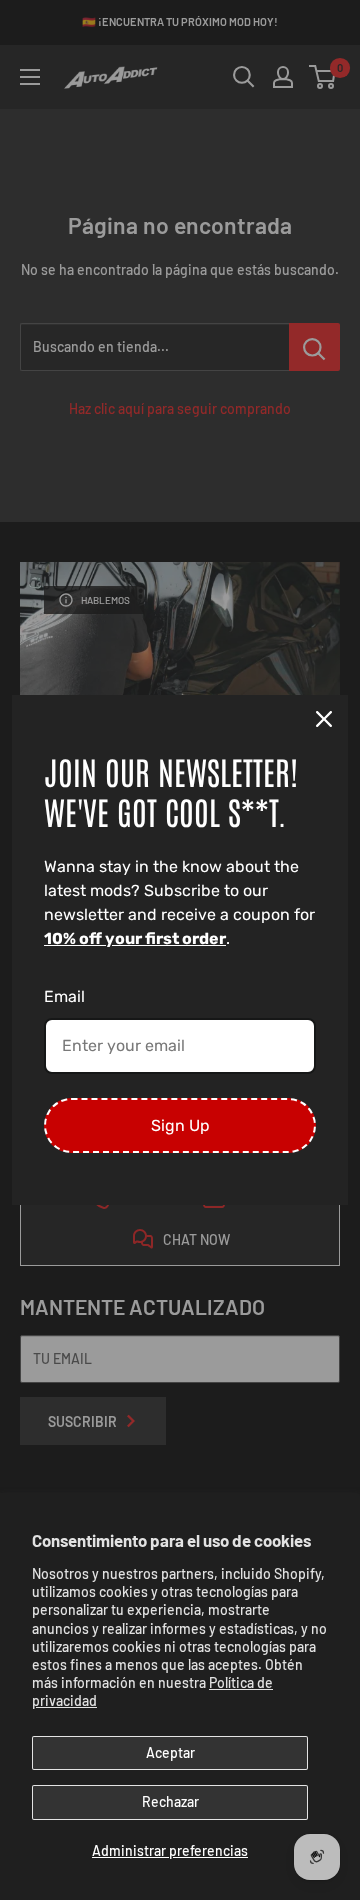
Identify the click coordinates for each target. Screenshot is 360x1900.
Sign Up (180, 1125)
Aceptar (170, 1752)
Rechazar (170, 1801)
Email (64, 996)
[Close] (324, 719)
